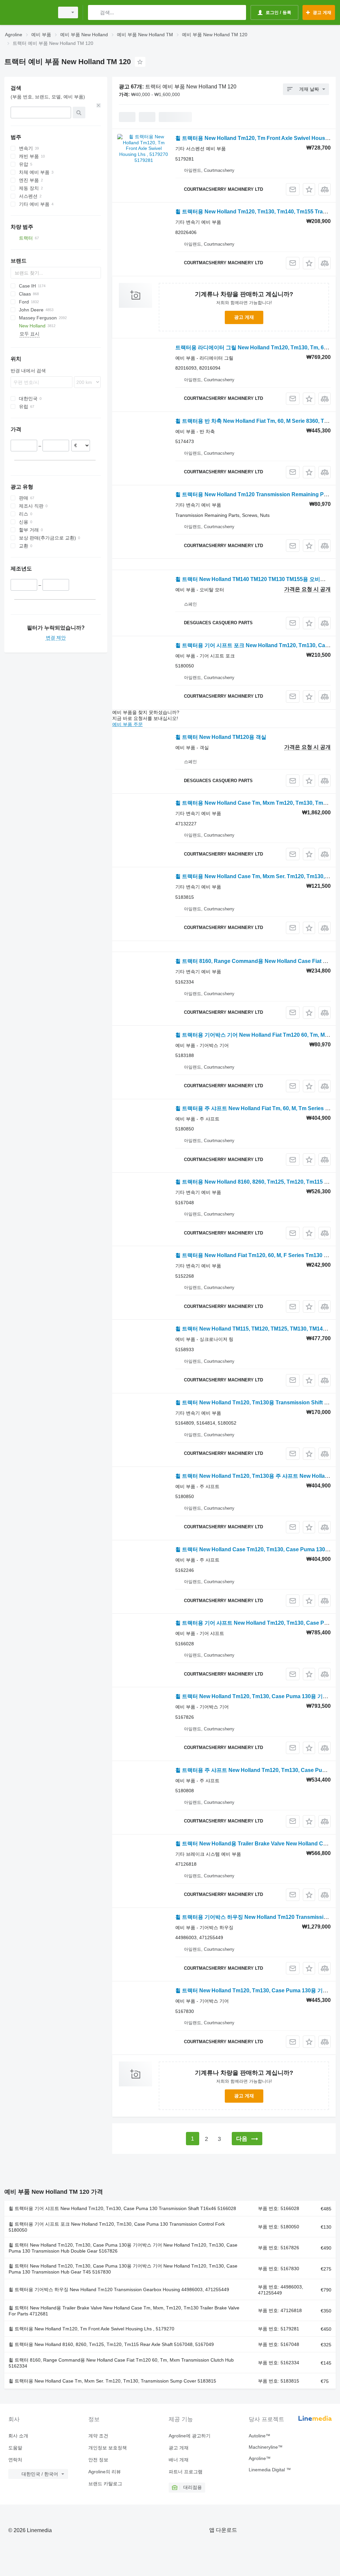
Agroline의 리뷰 (105, 2472)
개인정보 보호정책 (108, 2448)
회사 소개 (18, 2436)
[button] (309, 189)
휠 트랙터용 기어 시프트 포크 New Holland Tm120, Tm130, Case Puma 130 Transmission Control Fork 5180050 (117, 2227)
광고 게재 (244, 317)
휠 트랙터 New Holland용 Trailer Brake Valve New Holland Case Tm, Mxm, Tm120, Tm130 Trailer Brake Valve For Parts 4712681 (124, 2311)
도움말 (15, 2448)
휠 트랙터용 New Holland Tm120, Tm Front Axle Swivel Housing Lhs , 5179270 (91, 2329)
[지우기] (99, 105)
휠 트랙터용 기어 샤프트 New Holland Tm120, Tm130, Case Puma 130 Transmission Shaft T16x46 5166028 (122, 2208)
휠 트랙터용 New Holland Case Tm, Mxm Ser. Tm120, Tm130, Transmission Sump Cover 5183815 (112, 2381)
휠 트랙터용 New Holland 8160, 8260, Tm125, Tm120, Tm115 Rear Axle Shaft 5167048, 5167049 (111, 2344)
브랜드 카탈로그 (105, 2484)
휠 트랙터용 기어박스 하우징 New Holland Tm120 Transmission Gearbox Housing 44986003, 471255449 (119, 2289)
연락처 (15, 2460)
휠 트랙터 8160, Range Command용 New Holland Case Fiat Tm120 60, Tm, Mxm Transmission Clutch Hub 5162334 (121, 2363)
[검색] (94, 12)
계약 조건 (98, 2436)
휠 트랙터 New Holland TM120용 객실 (221, 737)
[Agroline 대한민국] (28, 12)
